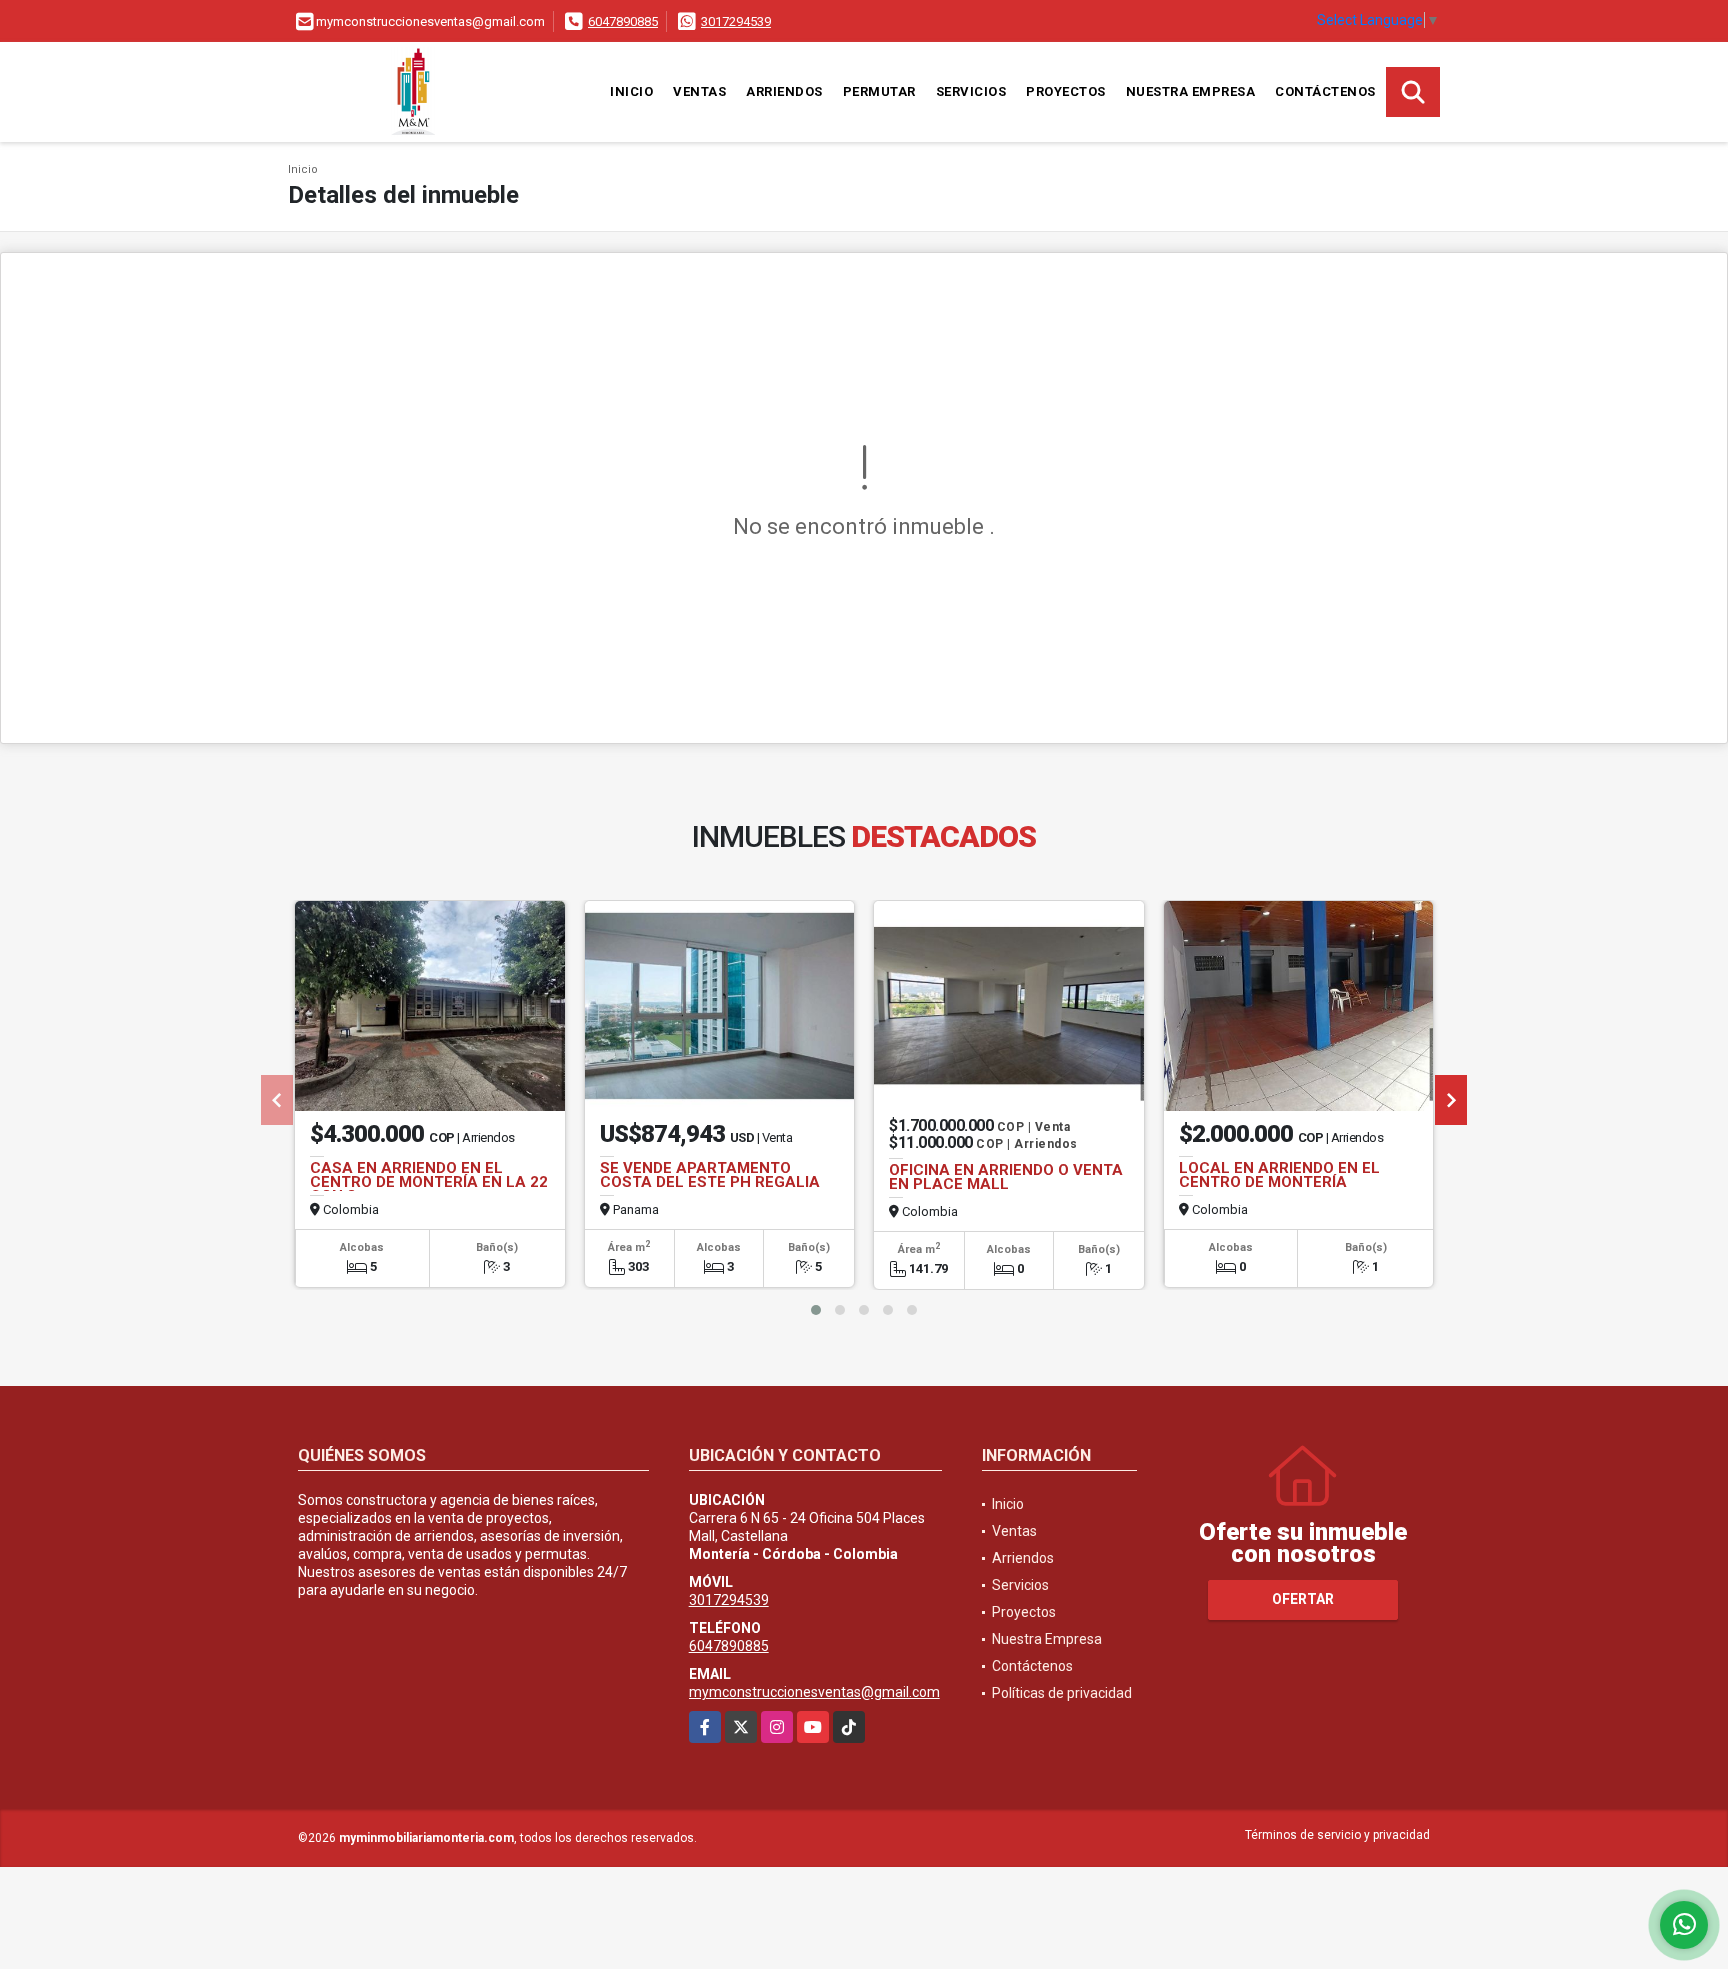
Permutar (879, 91)
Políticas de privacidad (1062, 1693)
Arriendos (784, 91)
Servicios (971, 91)
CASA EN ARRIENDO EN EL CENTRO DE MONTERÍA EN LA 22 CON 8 (429, 1182)
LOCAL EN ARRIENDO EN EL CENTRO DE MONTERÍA (1279, 1175)
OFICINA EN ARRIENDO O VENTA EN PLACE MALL (1006, 1177)
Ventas (699, 91)
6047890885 (623, 21)
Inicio (631, 91)
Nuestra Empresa (1191, 91)
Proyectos (1066, 91)
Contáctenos (1325, 91)
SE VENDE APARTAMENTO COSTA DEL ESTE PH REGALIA (710, 1175)
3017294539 (736, 21)
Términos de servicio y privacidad (1337, 1835)
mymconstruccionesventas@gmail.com (814, 1692)
